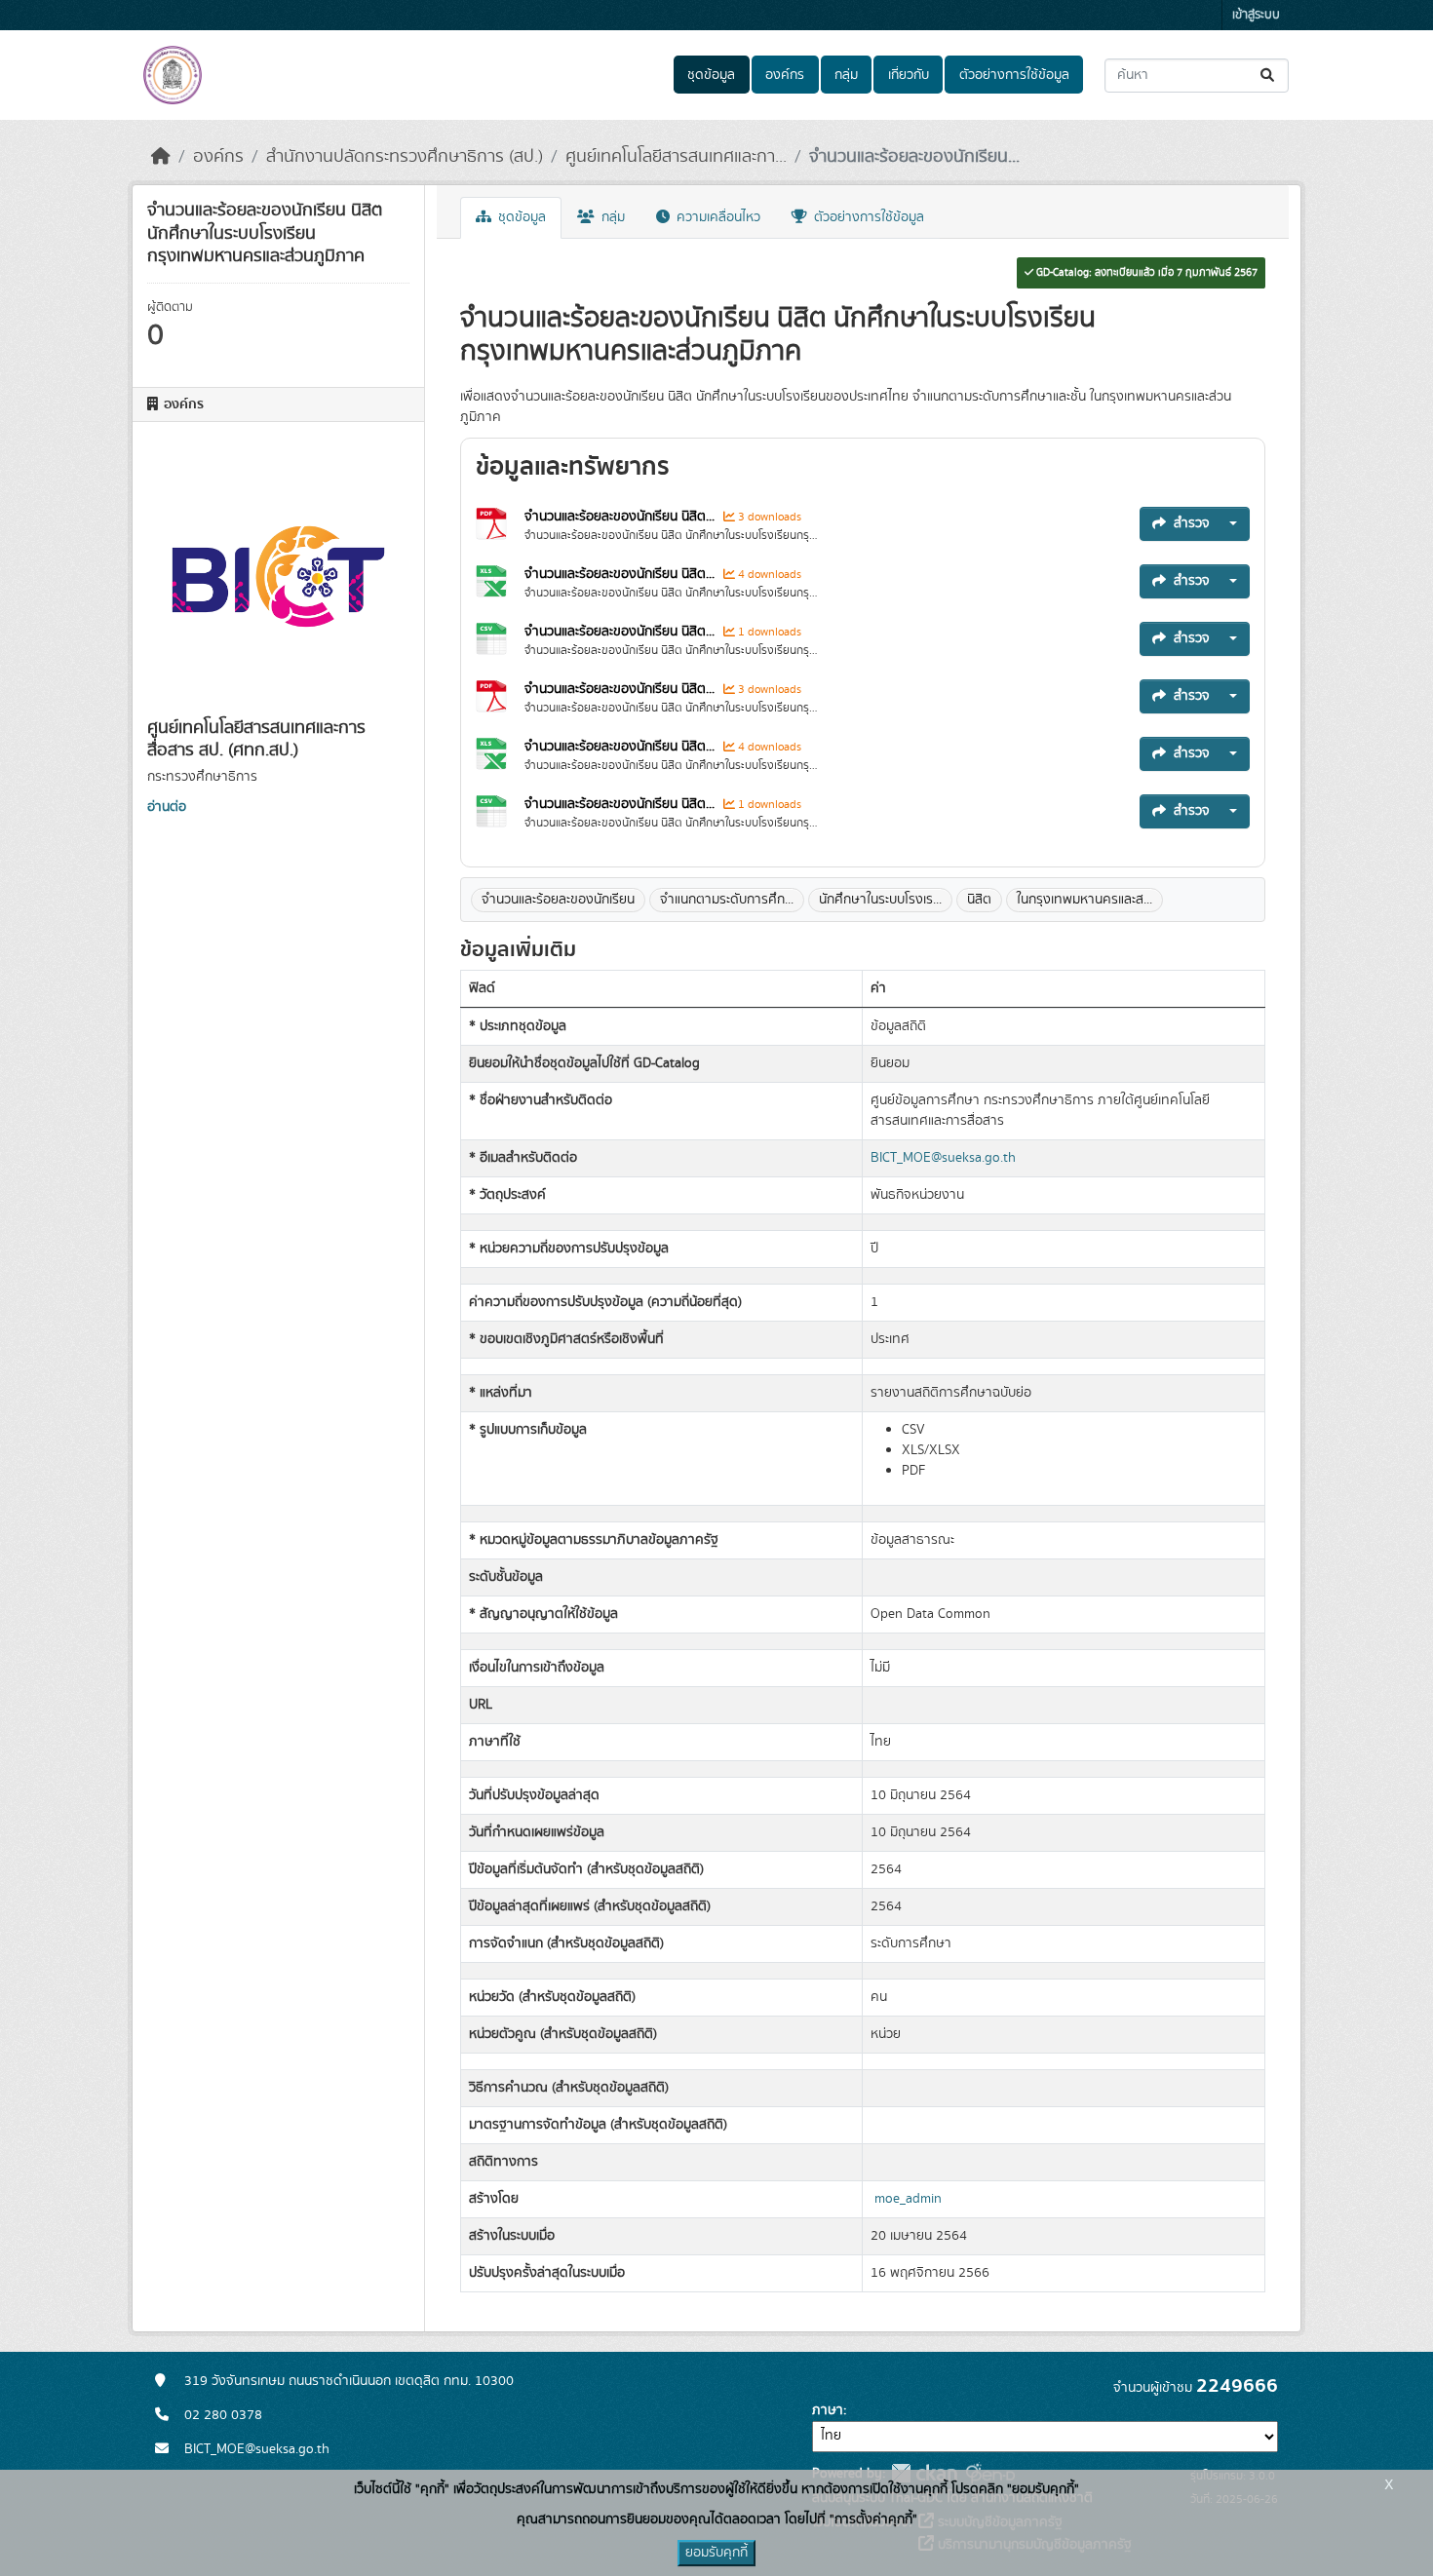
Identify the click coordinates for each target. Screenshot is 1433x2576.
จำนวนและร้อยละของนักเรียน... (914, 157)
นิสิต (979, 900)
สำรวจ (1192, 523)
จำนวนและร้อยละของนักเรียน (558, 900)
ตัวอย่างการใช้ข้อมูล (1014, 75)
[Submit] (1269, 76)
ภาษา (828, 2410)
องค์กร (785, 75)
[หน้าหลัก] (161, 157)
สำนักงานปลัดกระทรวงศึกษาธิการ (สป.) (405, 157)
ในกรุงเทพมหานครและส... (1084, 900)
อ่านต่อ (167, 807)
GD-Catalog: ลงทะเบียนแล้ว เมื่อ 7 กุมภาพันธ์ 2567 (1145, 273)
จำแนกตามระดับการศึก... (727, 900)
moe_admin (908, 2199)
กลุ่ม (846, 75)
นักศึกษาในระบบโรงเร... (880, 900)
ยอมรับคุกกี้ (716, 2553)
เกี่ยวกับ (909, 75)
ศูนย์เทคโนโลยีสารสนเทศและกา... (676, 157)
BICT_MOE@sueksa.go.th (943, 1158)
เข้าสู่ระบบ (1256, 15)
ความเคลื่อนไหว (716, 217)
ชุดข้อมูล (711, 75)
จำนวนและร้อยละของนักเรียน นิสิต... (620, 517)
